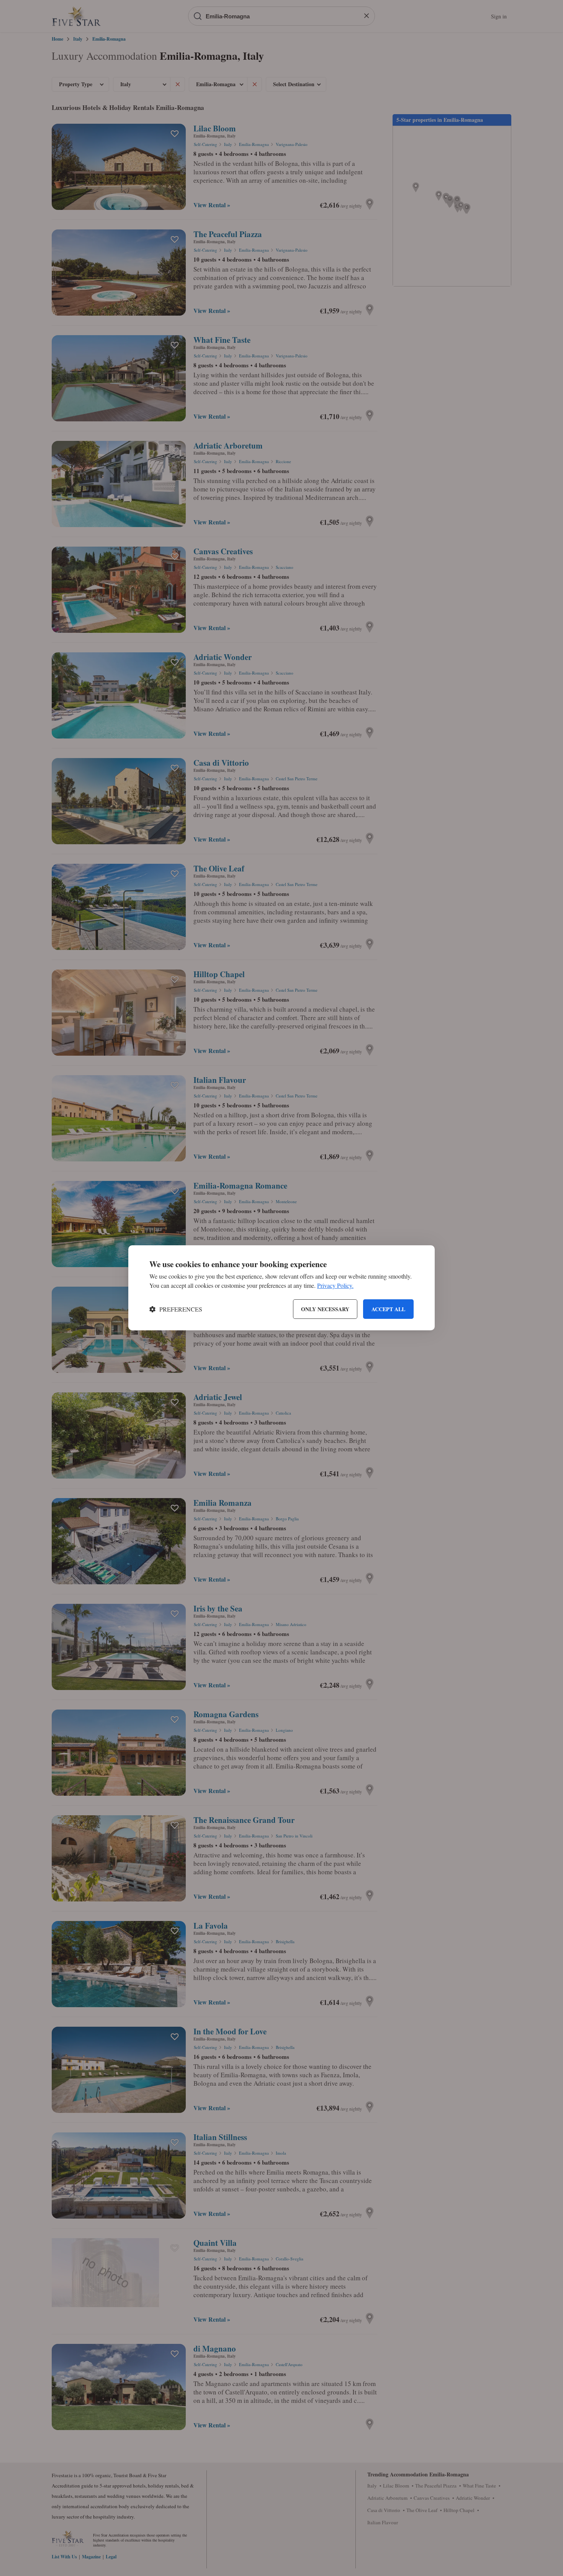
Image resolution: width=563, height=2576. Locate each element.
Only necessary (325, 1309)
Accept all (388, 1309)
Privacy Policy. (335, 1286)
